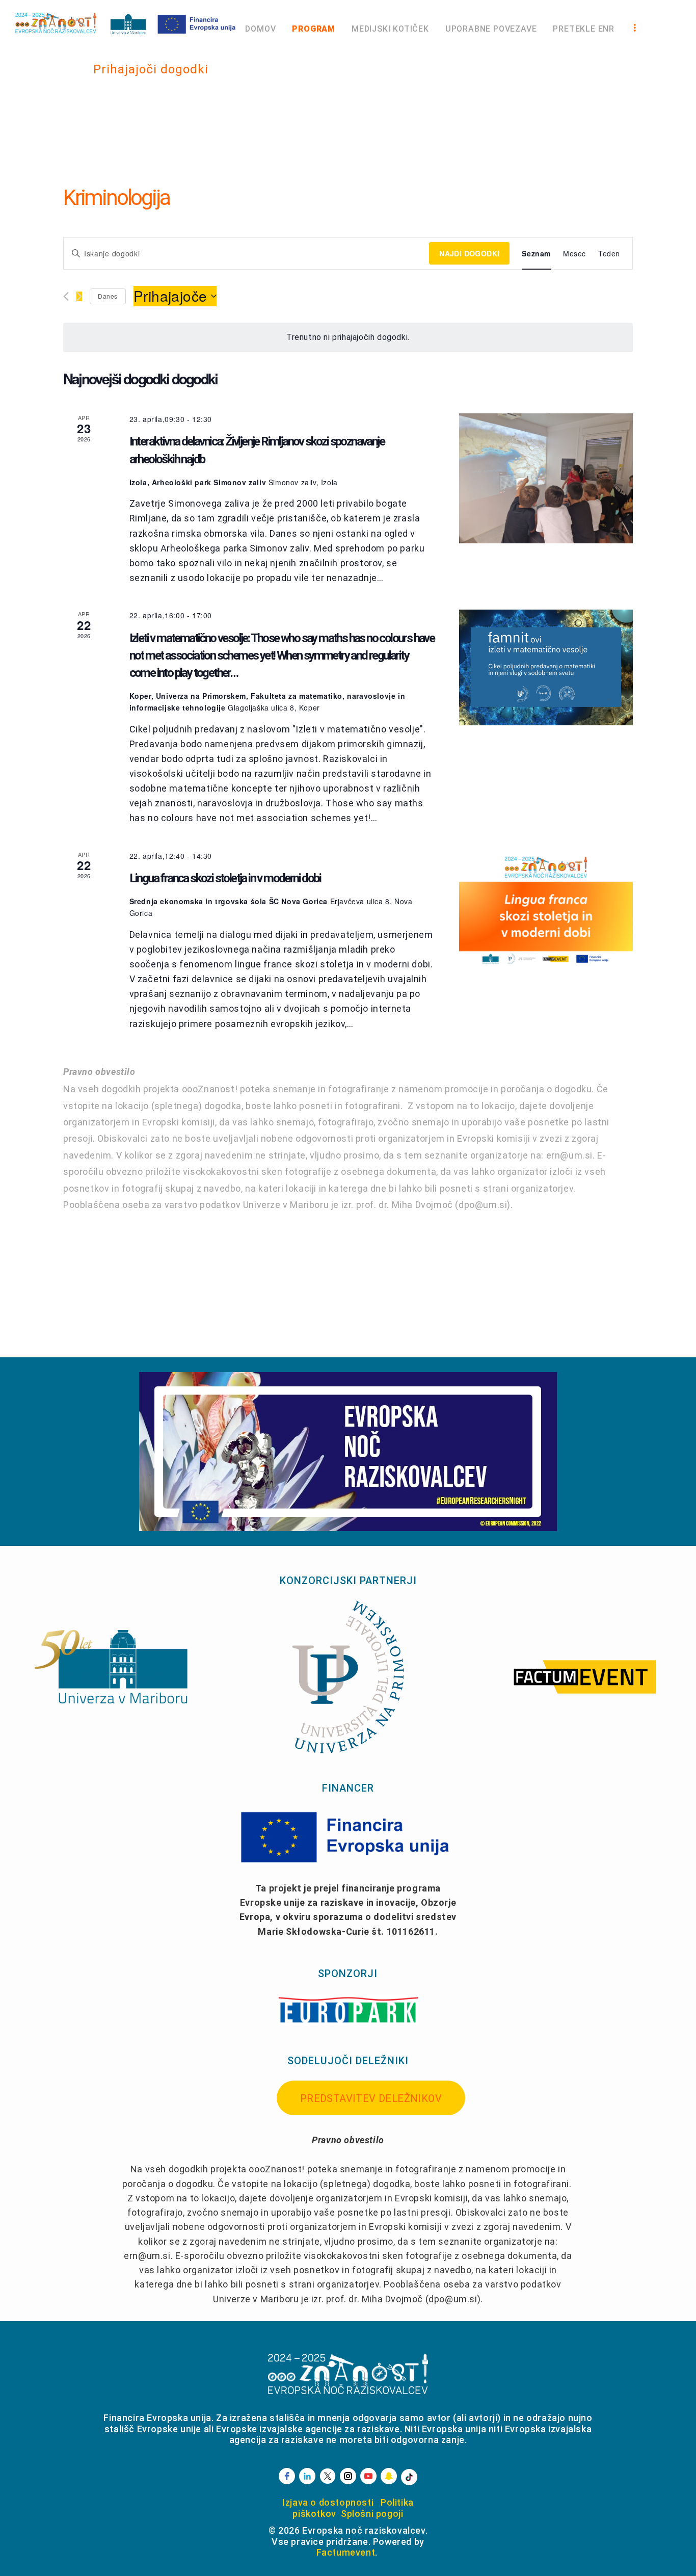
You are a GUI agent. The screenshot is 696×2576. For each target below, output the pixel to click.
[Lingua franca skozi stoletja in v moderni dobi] (546, 908)
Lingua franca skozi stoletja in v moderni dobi (225, 878)
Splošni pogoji (372, 2514)
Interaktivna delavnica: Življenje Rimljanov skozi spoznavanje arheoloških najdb (257, 450)
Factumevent (346, 2552)
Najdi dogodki (469, 253)
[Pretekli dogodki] (66, 296)
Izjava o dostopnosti (328, 2502)
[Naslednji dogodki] (79, 296)
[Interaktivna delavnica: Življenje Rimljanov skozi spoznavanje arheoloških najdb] (546, 479)
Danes (108, 296)
